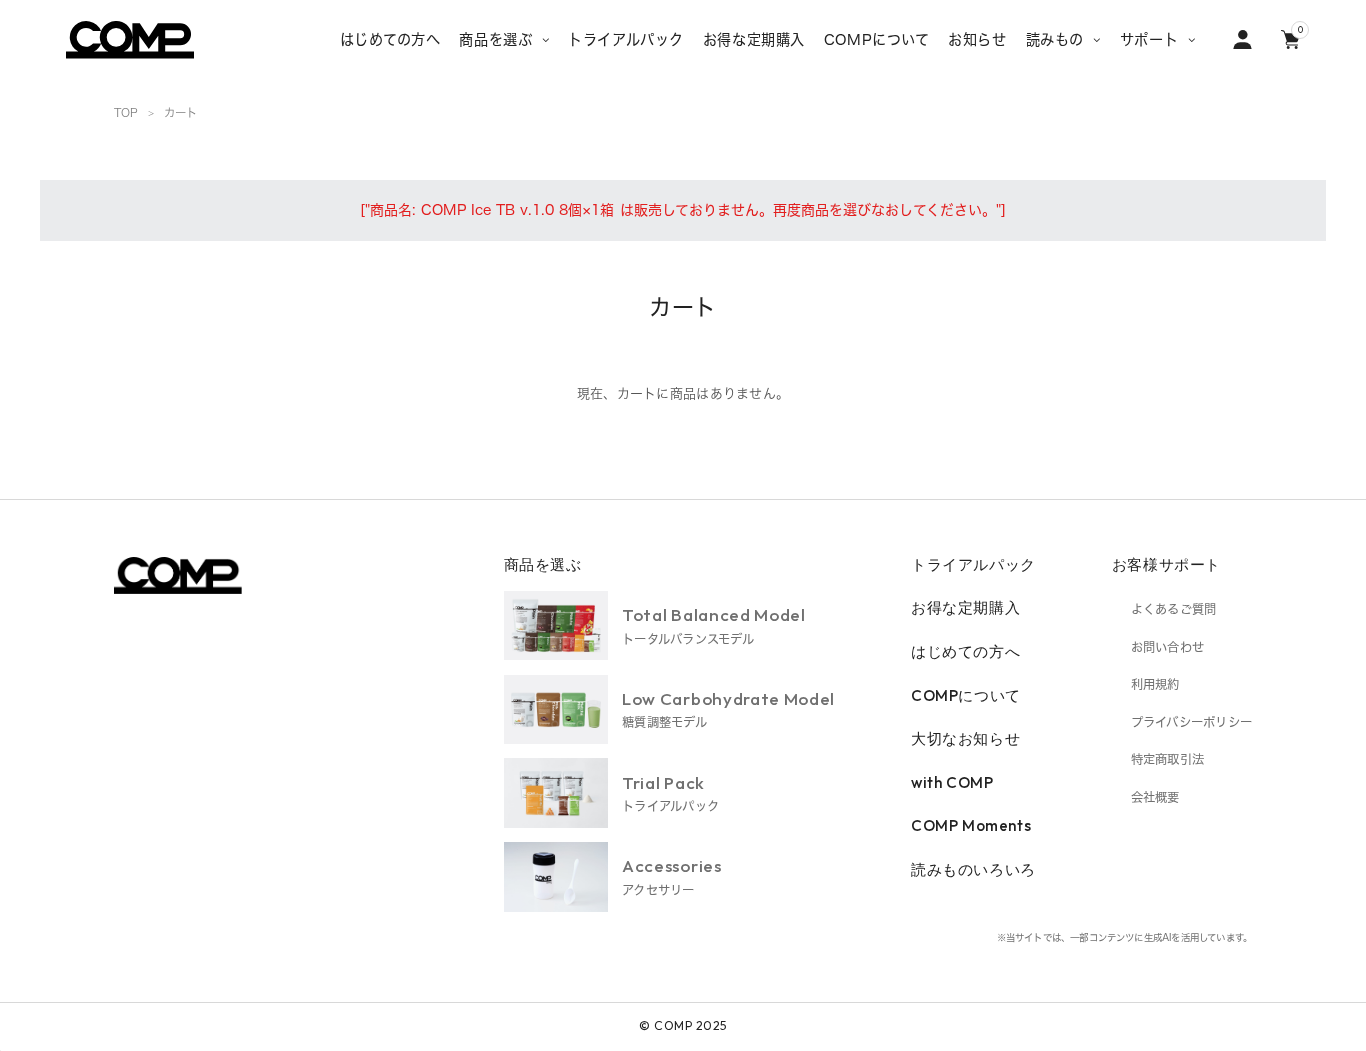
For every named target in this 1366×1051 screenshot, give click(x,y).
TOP (126, 112)
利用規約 (1155, 684)
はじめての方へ (965, 651)
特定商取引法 (1167, 759)
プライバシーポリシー (1191, 722)
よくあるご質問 (1174, 609)
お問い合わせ (1167, 647)
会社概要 (1155, 797)
